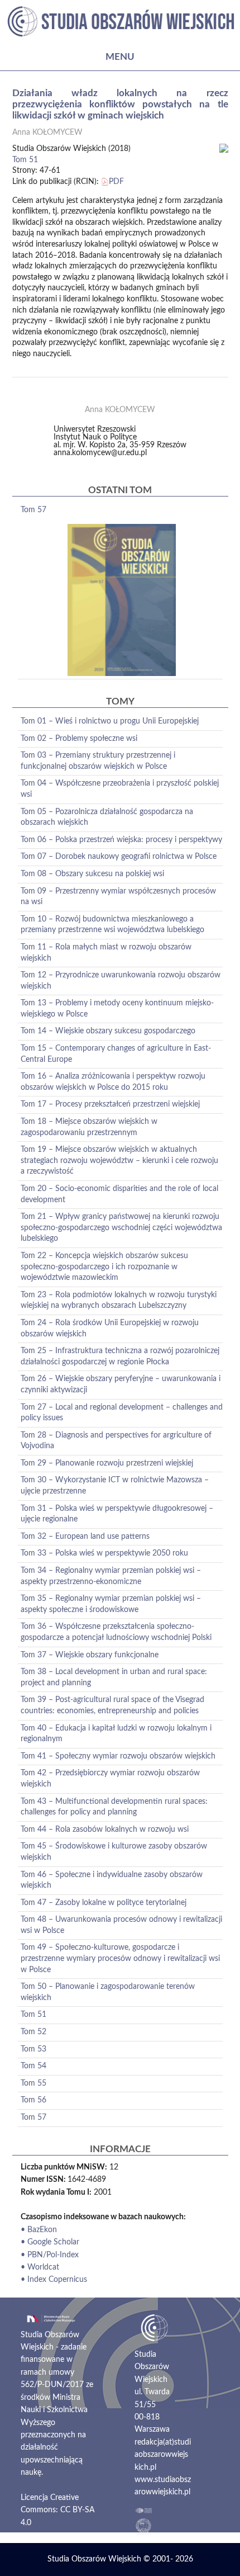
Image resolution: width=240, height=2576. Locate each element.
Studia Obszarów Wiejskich (94, 2559)
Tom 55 (33, 2083)
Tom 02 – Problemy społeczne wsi (79, 739)
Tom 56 (33, 2100)
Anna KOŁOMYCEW (47, 133)
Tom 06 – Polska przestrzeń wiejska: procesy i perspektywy (121, 840)
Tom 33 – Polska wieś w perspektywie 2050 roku (104, 1553)
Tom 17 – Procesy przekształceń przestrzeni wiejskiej (110, 1104)
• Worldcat (40, 2267)
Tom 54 (33, 2066)
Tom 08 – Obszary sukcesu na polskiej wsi (92, 874)
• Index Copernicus (54, 2280)
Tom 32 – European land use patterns (85, 1537)
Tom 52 (33, 2032)
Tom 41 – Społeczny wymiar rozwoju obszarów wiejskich (118, 1756)
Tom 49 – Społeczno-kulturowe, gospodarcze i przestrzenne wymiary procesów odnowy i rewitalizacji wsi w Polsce (120, 1958)
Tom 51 (25, 160)
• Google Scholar (50, 2242)
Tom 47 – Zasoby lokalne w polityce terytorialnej (104, 1903)
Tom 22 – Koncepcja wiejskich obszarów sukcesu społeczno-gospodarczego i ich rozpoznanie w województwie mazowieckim (104, 1267)
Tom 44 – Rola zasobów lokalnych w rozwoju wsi (105, 1830)
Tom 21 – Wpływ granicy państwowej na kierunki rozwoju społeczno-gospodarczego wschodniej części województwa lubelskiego (121, 1228)
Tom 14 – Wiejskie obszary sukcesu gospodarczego (108, 1031)
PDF (116, 182)
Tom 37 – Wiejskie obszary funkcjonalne (90, 1655)
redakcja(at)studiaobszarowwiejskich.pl (163, 2455)
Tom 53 (33, 2049)
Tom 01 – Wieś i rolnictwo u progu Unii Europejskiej (110, 721)
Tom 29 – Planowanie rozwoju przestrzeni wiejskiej (107, 1463)
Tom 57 (33, 510)
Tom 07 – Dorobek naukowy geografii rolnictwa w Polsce (119, 857)
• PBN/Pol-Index (50, 2255)
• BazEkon (39, 2230)
